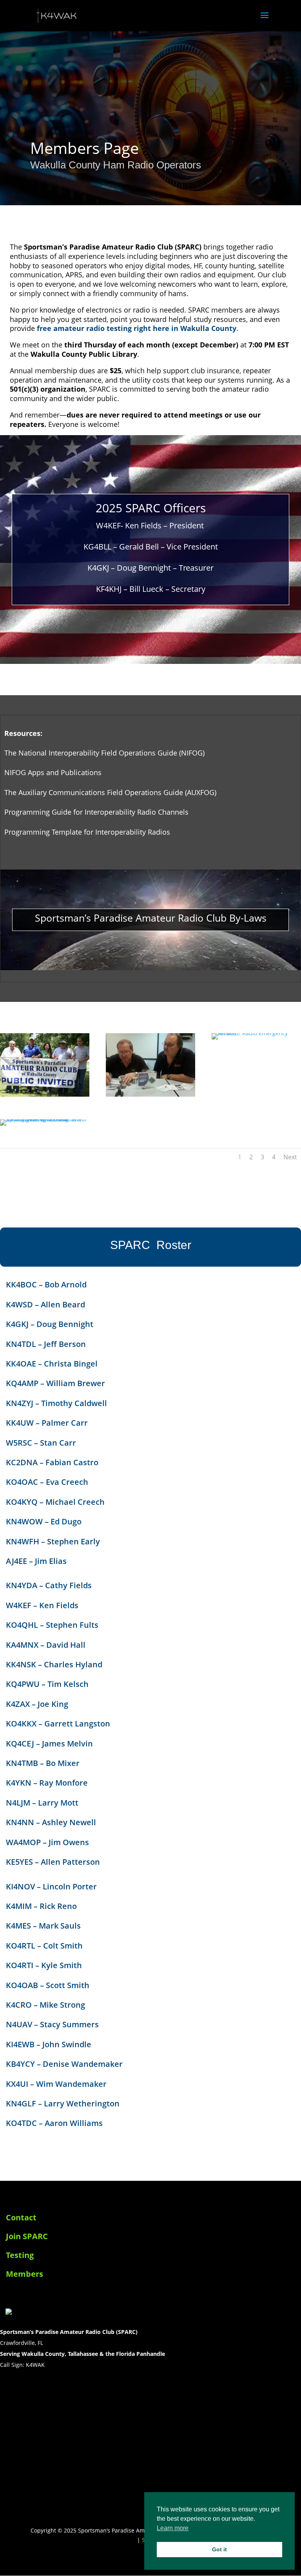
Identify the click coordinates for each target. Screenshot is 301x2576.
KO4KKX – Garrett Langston (58, 1724)
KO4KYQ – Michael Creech (55, 1502)
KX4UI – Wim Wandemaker (56, 2084)
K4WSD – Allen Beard (45, 1304)
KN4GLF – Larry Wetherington (63, 2103)
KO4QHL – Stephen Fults (52, 1625)
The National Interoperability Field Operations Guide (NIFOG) (104, 753)
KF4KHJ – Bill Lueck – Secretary (151, 589)
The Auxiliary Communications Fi (58, 792)
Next (290, 1157)
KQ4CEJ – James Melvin (49, 1744)
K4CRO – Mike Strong (45, 2005)
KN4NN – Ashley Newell (51, 1822)
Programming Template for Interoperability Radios (87, 832)
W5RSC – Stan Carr (41, 1443)
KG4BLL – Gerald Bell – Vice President (151, 547)
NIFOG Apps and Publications (53, 772)
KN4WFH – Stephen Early (53, 1541)
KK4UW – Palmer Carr (47, 1423)
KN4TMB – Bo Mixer (43, 1763)
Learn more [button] (173, 2528)
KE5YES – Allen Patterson (53, 1862)
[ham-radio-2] (150, 1095)
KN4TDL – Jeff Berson (46, 1344)
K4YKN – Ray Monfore (47, 1783)
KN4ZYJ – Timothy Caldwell (56, 1403)
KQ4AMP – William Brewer (55, 1383)
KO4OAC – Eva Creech (47, 1482)
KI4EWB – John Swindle (49, 2044)
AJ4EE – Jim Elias (36, 1561)
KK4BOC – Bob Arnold (46, 1284)
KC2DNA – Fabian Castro (52, 1462)
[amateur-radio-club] (45, 1095)
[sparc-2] (45, 1119)
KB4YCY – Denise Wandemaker (64, 2064)
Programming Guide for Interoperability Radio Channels (96, 812)
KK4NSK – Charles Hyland (54, 1664)
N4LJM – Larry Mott (42, 1803)
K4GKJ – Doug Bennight (50, 1324)
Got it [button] (219, 2549)
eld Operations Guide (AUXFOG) (164, 792)
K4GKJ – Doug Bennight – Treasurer (150, 568)
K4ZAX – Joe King (37, 1704)
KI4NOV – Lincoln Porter (51, 1886)
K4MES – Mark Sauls (43, 1926)
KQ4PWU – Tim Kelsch (47, 1684)
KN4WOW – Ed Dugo (44, 1521)
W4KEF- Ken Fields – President (150, 525)
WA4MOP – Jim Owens (47, 1842)
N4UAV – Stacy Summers (52, 2024)
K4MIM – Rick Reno (41, 1906)
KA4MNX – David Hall (46, 1645)
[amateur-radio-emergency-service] (256, 1033)
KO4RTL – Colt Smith (44, 1946)
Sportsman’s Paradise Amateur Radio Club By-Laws (151, 918)
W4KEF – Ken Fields (42, 1605)
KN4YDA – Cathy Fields (49, 1585)
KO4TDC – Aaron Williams (54, 2123)
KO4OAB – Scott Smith (48, 1985)
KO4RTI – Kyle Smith (44, 1965)
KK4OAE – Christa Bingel (52, 1364)
